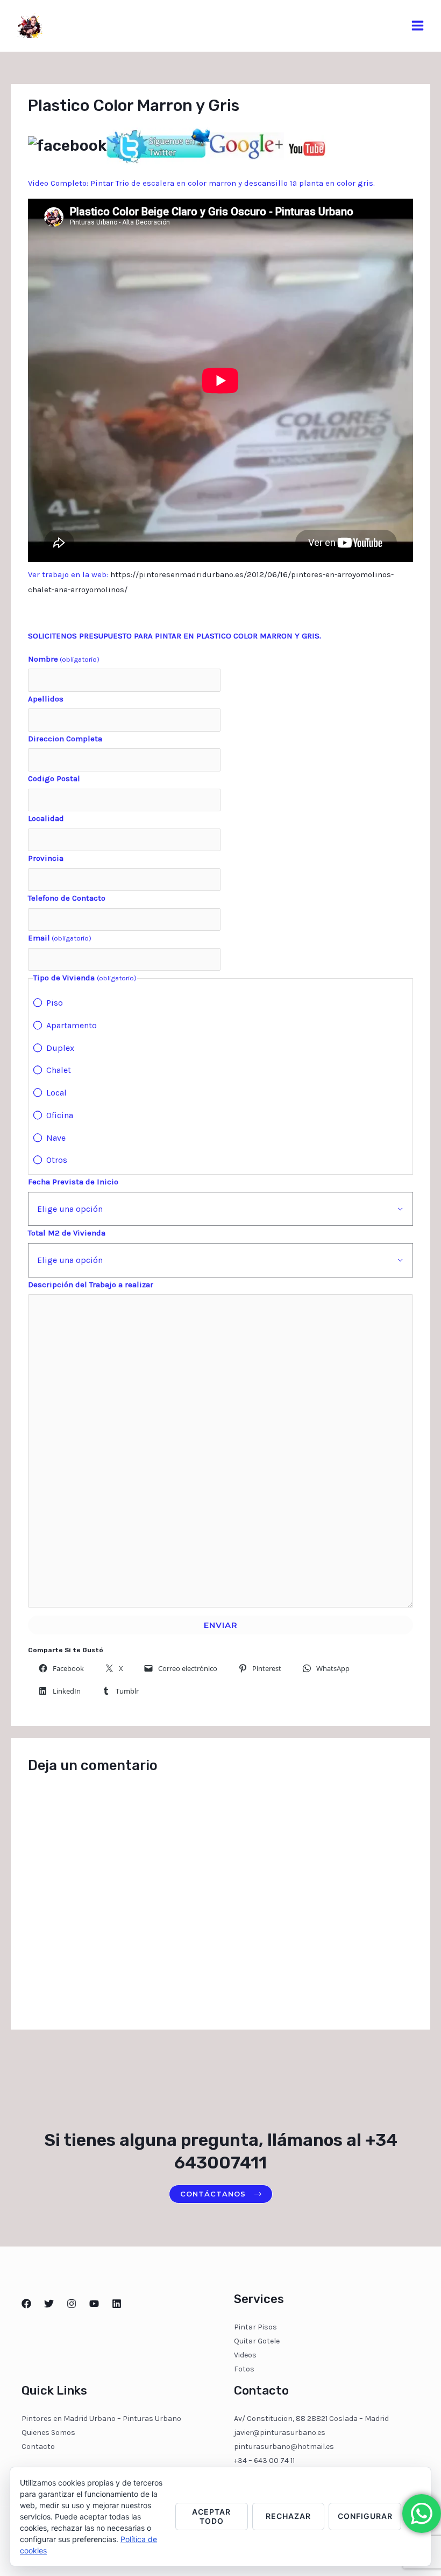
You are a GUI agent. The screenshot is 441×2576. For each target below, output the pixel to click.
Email (60, 938)
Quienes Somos (48, 2433)
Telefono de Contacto (67, 898)
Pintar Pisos (255, 2327)
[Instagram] (72, 2304)
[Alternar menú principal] (418, 26)
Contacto (38, 2447)
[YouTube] (94, 2304)
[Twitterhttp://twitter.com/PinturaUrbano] (49, 2304)
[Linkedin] (117, 2304)
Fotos (244, 2369)
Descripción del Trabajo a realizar (91, 1285)
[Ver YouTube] (307, 145)
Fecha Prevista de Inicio (73, 1182)
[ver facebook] (67, 145)
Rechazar (288, 2516)
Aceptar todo (211, 2516)
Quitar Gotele (257, 2341)
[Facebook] (26, 2304)
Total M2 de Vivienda (67, 1233)
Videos (245, 2355)
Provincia (46, 858)
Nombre (64, 659)
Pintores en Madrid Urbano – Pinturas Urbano (101, 2419)
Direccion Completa (65, 739)
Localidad (46, 818)
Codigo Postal (54, 778)
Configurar (365, 2516)
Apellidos (46, 699)
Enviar (221, 1625)
